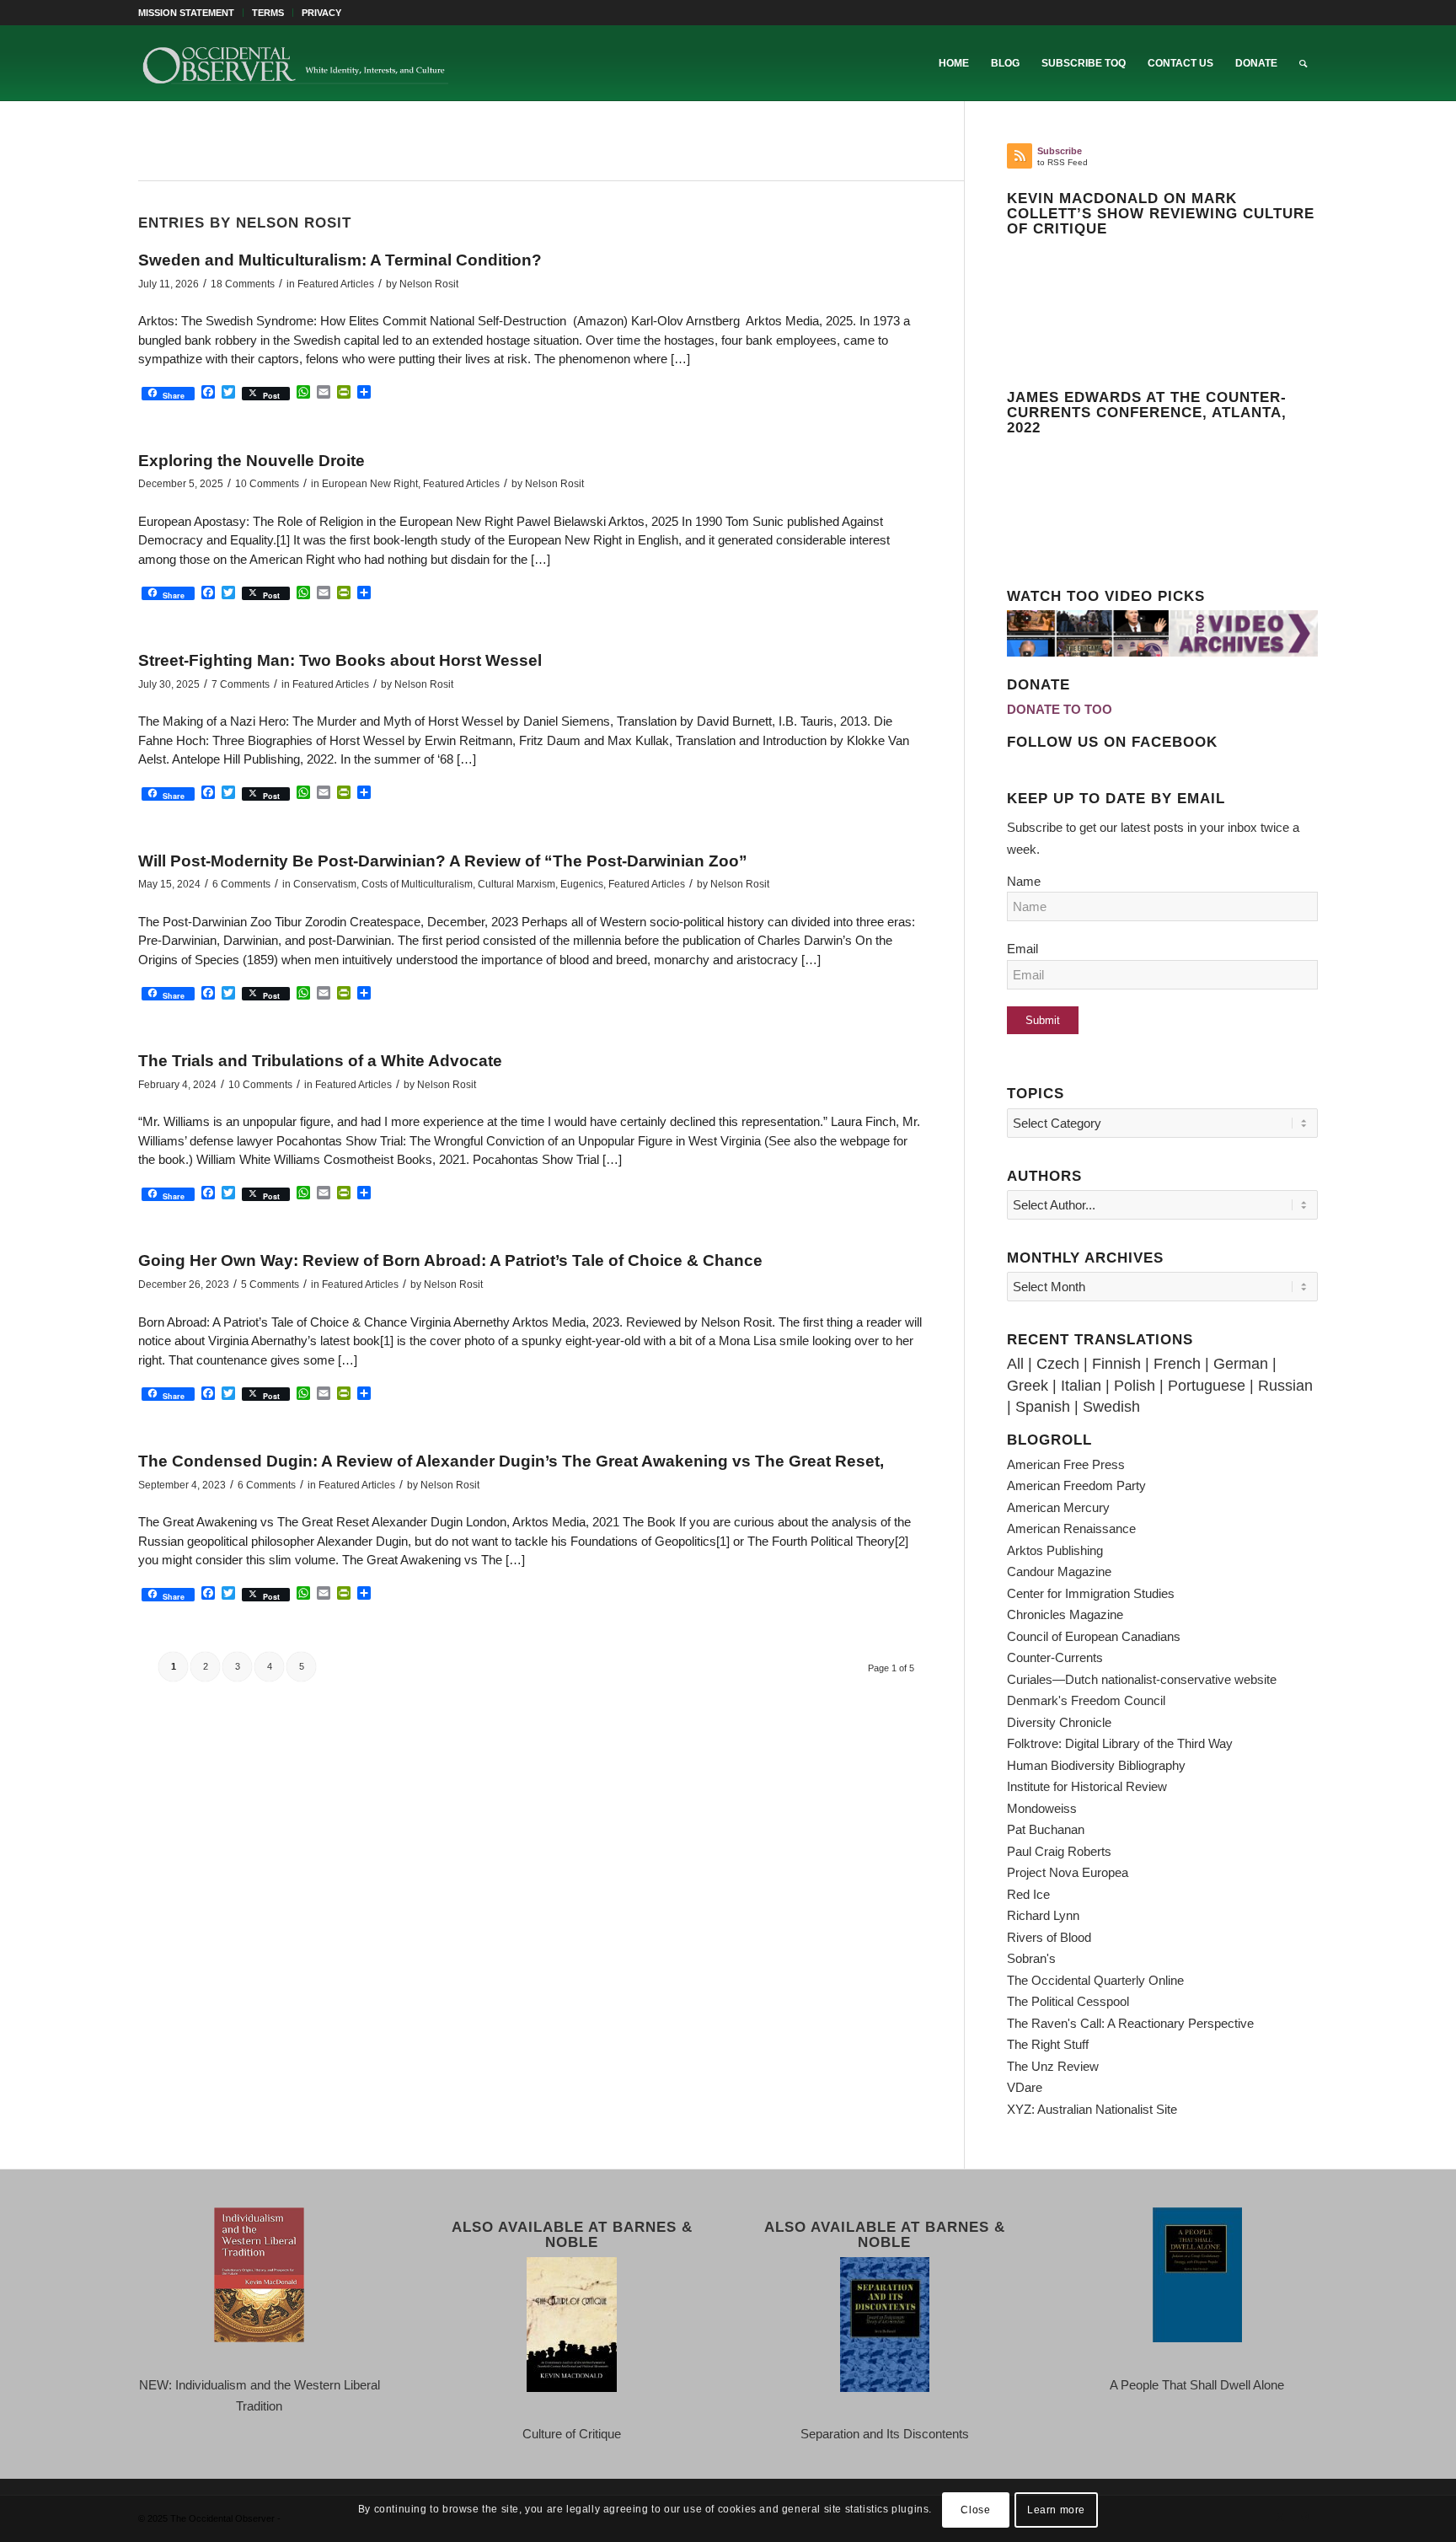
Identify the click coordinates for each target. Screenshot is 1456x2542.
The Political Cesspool (1068, 2001)
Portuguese (1207, 1386)
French (1177, 1364)
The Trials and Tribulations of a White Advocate (320, 1061)
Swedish (1111, 1407)
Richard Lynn (1043, 1915)
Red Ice (1028, 1894)
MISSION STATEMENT (186, 13)
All (1015, 1364)
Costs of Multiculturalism (417, 884)
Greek (1028, 1386)
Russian (1285, 1386)
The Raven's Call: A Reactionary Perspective (1130, 2023)
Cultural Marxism (517, 884)
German (1241, 1364)
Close (975, 2510)
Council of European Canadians (1094, 1636)
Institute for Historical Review (1087, 1786)
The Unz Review (1053, 2066)
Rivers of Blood (1049, 1937)
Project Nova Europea (1068, 1872)
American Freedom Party (1076, 1486)
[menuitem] (191, 13)
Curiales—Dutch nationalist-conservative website (1142, 1679)
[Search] (1303, 63)
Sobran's (1031, 1958)
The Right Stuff (1048, 2044)
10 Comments (267, 484)
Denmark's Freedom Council (1086, 1700)
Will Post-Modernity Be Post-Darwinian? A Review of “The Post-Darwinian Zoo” (443, 861)
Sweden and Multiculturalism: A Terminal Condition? (340, 260)
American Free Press (1066, 1464)
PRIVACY (321, 13)
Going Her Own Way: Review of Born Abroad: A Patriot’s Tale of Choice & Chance (450, 1260)
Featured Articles (336, 284)
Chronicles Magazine (1065, 1614)
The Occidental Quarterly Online (1095, 1980)
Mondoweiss (1042, 1808)
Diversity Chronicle (1059, 1722)
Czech (1058, 1364)
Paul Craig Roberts (1059, 1851)
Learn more (1056, 2510)
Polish (1135, 1386)
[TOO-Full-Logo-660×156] (295, 63)
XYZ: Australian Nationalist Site (1092, 2109)
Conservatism (325, 884)
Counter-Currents (1055, 1657)
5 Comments (270, 1284)
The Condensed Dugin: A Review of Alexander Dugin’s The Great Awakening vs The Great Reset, (511, 1461)
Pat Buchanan (1046, 1829)
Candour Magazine (1059, 1571)
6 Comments (241, 884)
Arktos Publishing (1055, 1550)
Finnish (1116, 1364)
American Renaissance (1071, 1528)
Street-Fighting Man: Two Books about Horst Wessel (340, 660)
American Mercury (1058, 1507)
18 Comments (243, 284)
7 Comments (241, 684)
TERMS (268, 13)
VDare (1025, 2087)
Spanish (1043, 1407)
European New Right (370, 484)
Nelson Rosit (429, 284)
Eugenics (582, 884)
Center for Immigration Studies (1091, 1593)
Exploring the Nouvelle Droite (252, 461)
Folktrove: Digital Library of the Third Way (1120, 1743)
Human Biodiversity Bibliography (1096, 1765)
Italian (1081, 1386)
